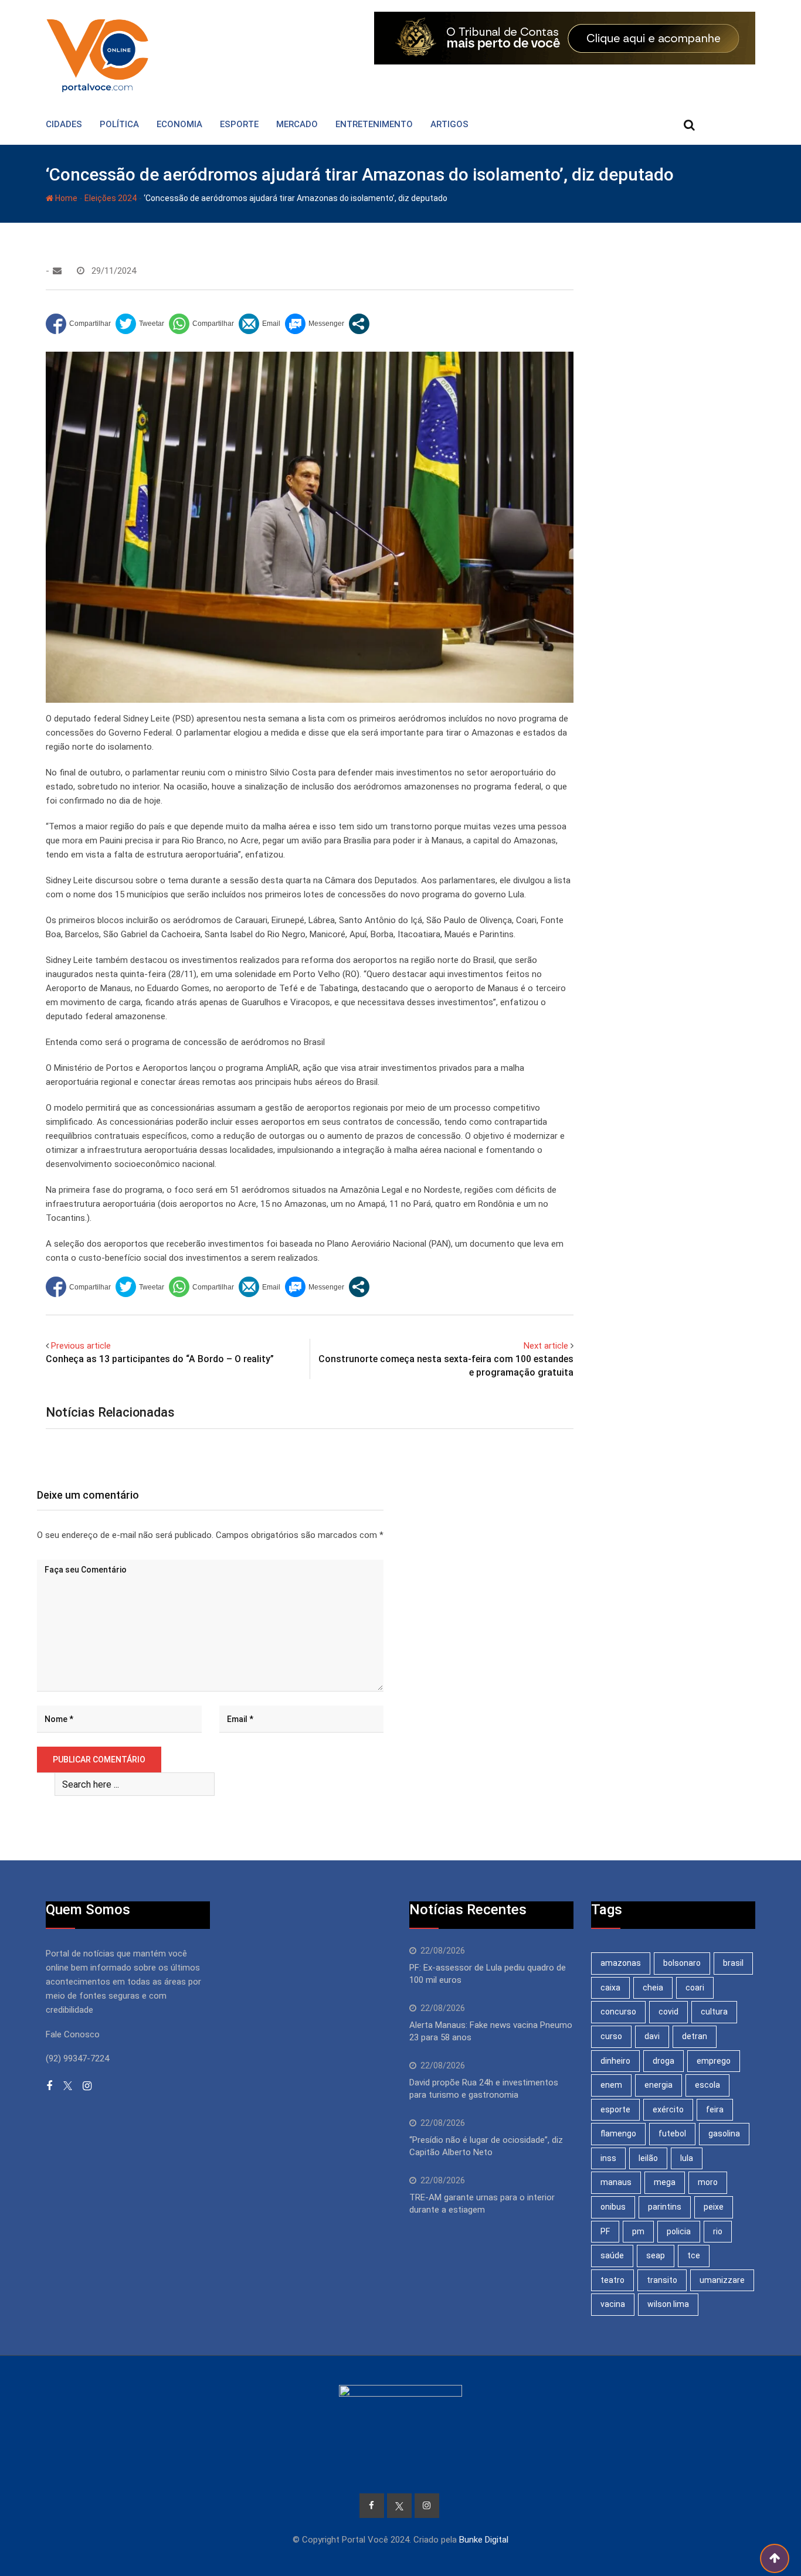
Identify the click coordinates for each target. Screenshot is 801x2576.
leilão (648, 2158)
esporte (615, 2109)
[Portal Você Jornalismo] (57, 271)
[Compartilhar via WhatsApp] (201, 324)
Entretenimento (374, 124)
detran (695, 2036)
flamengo (618, 2133)
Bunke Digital (484, 2540)
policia (679, 2231)
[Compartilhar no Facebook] (78, 324)
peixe (714, 2207)
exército (668, 2109)
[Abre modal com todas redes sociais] (359, 324)
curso (611, 2036)
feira (715, 2109)
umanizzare (722, 2280)
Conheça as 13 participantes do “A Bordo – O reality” (160, 1359)
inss (608, 2158)
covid (668, 2012)
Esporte (239, 124)
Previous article (81, 1346)
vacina (613, 2304)
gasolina (724, 2133)
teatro (612, 2280)
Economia (179, 124)
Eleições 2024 (111, 198)
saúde (612, 2255)
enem (611, 2085)
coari (695, 1988)
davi (652, 2036)
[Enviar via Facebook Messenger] (315, 324)
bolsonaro (682, 1963)
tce (694, 2255)
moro (708, 2182)
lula (687, 2158)
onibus (613, 2207)
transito (662, 2280)
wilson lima (668, 2304)
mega (665, 2182)
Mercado (297, 124)
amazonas (621, 1963)
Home (65, 198)
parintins (665, 2207)
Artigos (449, 124)
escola (707, 2085)
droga (663, 2061)
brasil (733, 1963)
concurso (618, 2012)
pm (638, 2231)
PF (605, 2231)
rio (718, 2231)
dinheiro (615, 2061)
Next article (546, 1346)
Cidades (64, 124)
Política (119, 124)
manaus (616, 2182)
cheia (653, 1988)
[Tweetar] (140, 324)
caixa (610, 1988)
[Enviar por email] (259, 324)
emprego (714, 2061)
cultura (714, 2012)
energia (659, 2085)
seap (656, 2255)
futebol (672, 2133)
